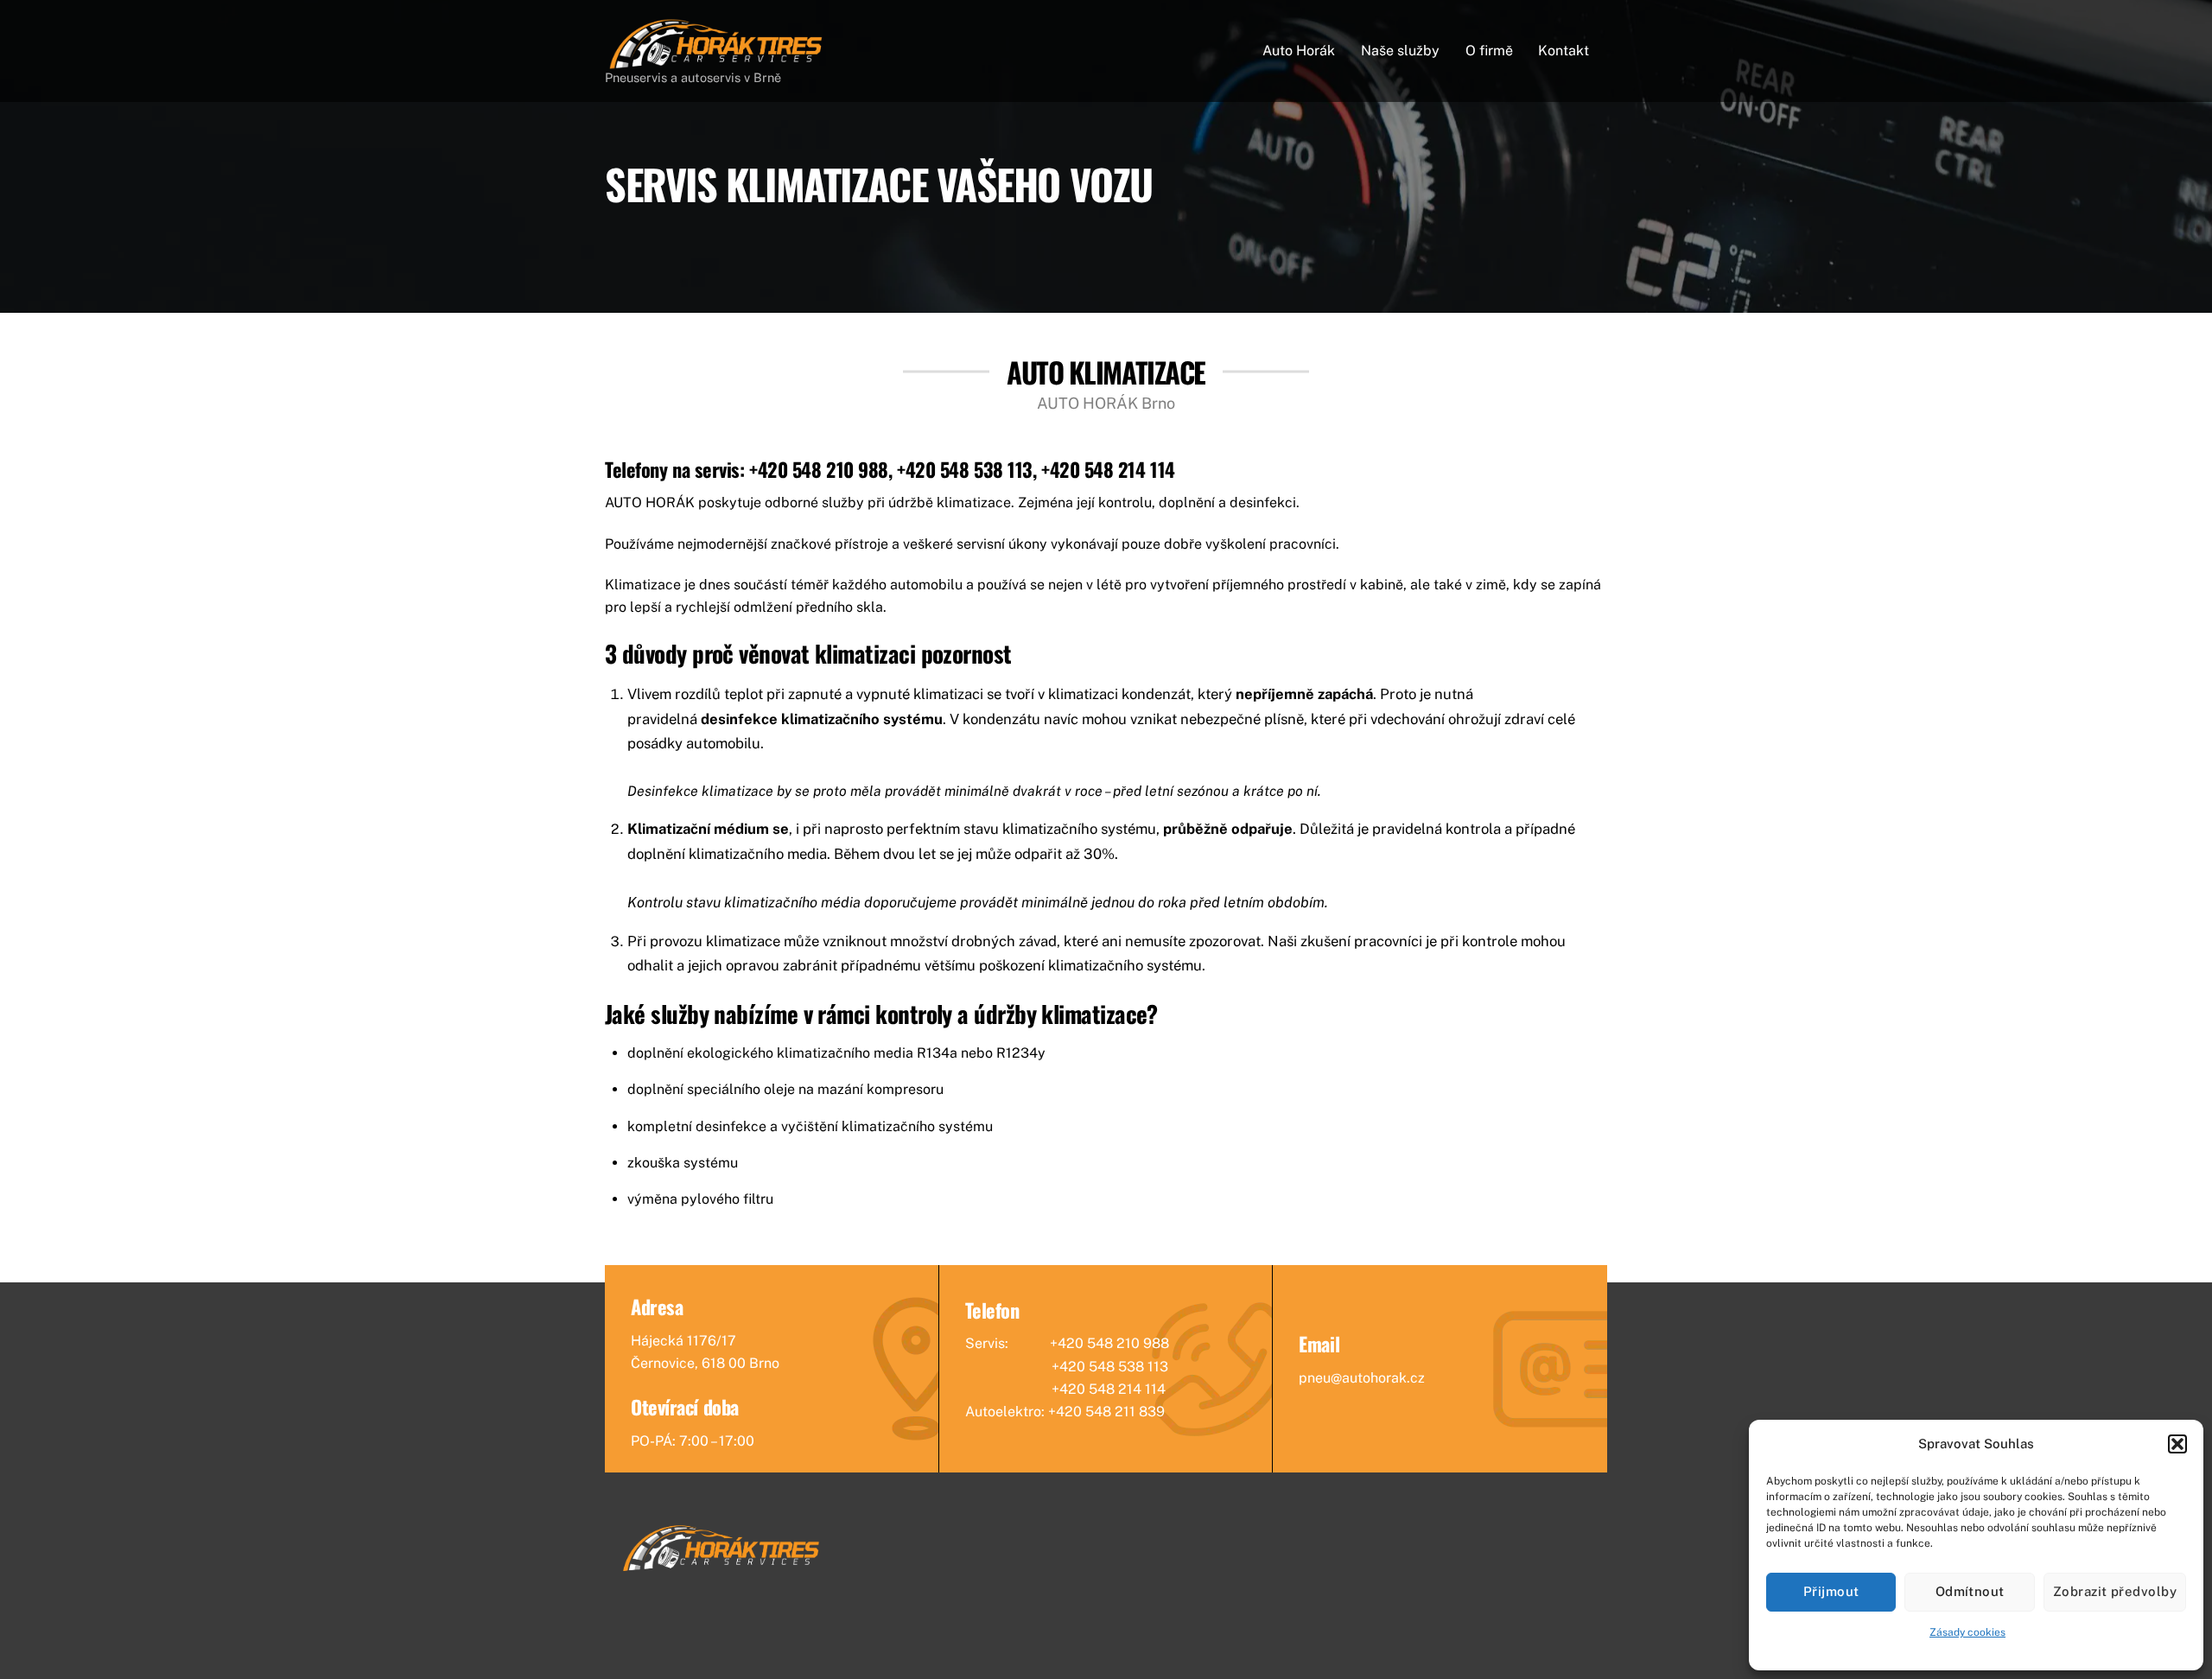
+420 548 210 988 (819, 469)
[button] (2177, 1444)
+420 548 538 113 (965, 469)
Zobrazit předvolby (2115, 1591)
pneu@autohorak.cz (1362, 1378)
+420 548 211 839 (1106, 1412)
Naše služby (1400, 51)
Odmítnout (1970, 1591)
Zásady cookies (1967, 1632)
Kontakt (1564, 51)
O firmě (1489, 51)
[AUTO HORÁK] (717, 63)
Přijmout (1831, 1591)
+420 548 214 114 (1108, 469)
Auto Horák (1299, 51)
